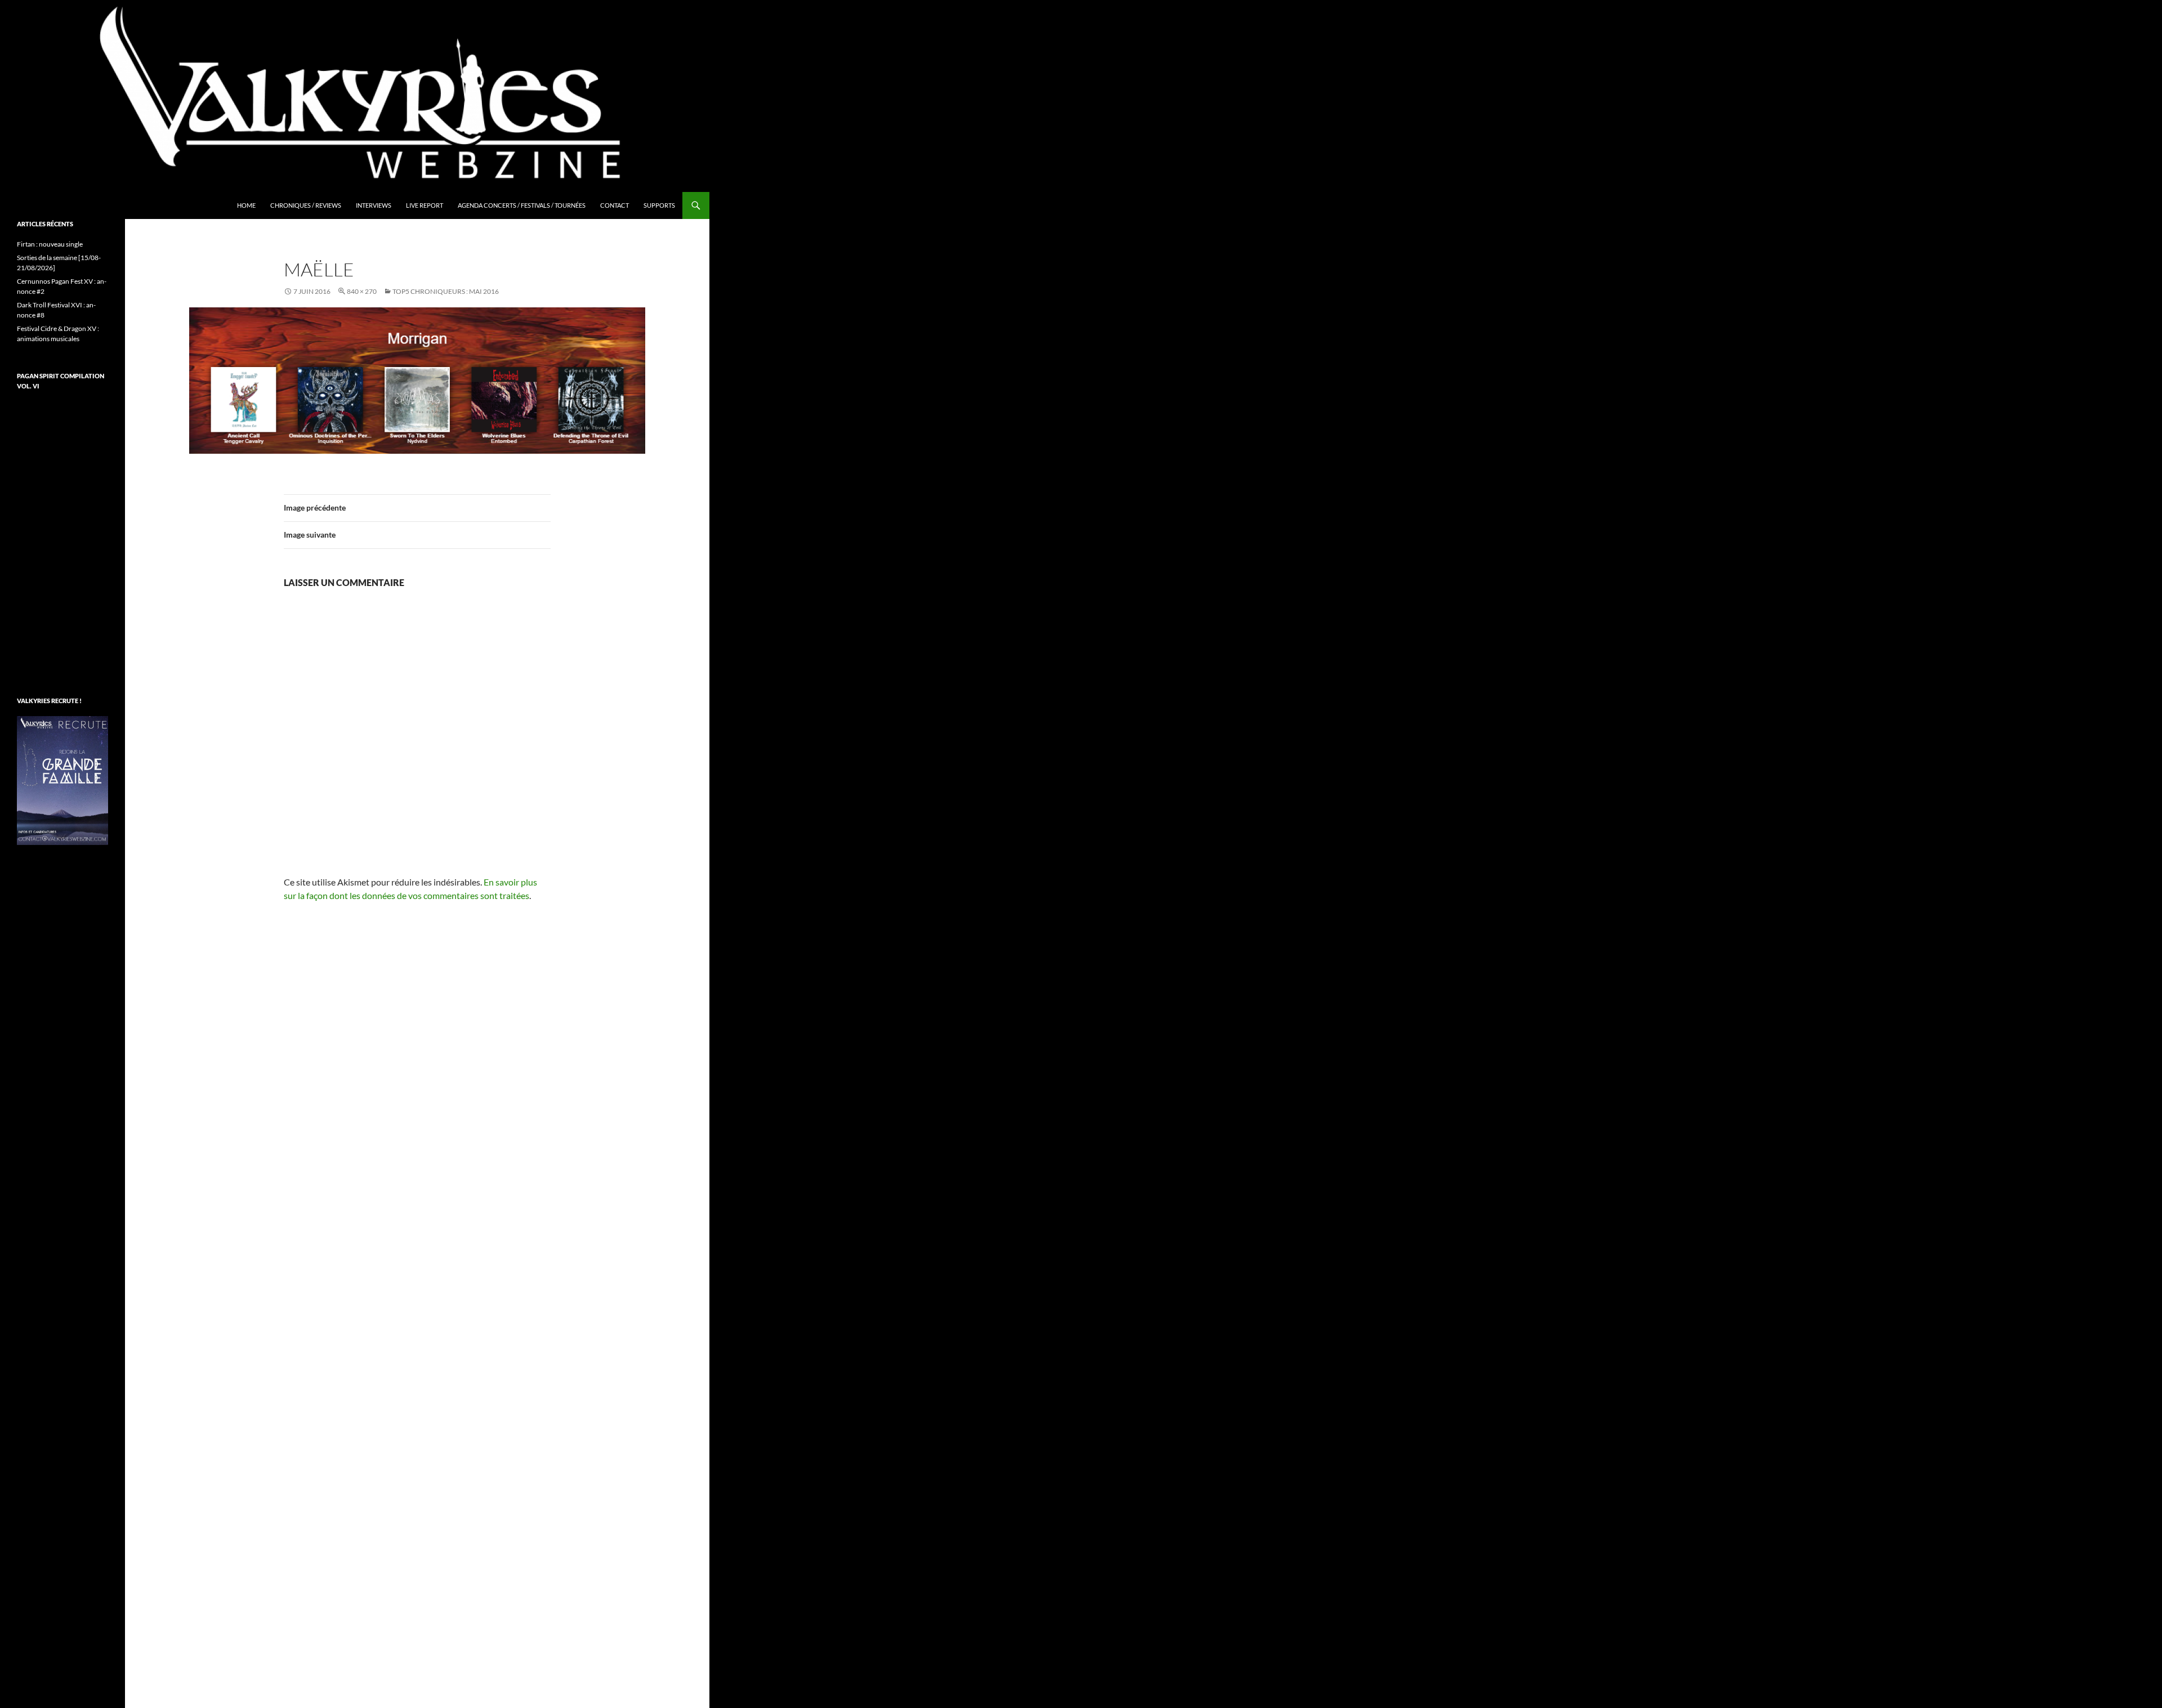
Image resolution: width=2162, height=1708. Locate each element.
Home (246, 205)
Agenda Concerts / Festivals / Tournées (522, 205)
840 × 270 (362, 291)
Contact (615, 205)
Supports (659, 205)
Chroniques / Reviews (306, 205)
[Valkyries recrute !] (62, 779)
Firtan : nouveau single (50, 244)
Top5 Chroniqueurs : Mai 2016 (446, 291)
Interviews (374, 205)
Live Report (425, 205)
